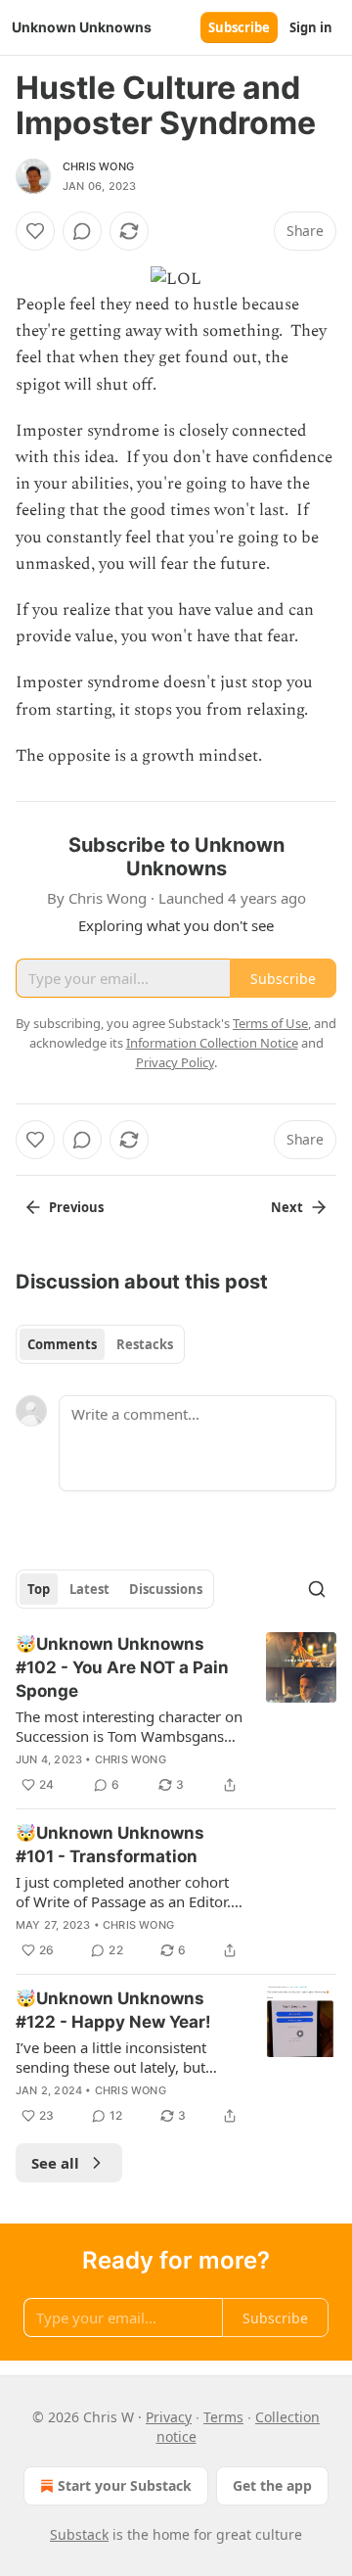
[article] (176, 1714)
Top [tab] (39, 1589)
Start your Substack (125, 2485)
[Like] (35, 231)
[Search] (317, 1589)
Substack (79, 2534)
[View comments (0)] (82, 231)
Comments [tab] (62, 1344)
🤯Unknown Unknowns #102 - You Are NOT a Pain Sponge (122, 1667)
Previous (76, 1207)
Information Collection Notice (212, 1043)
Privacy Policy (175, 1062)
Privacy (169, 2417)
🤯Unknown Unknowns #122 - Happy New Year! (113, 2010)
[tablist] (100, 1344)
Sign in (311, 27)
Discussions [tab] (166, 1589)
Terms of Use (270, 1023)
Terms (223, 2417)
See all (55, 2163)
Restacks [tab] (145, 1344)
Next (287, 1207)
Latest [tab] (89, 1589)
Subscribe (239, 27)
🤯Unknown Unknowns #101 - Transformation (110, 1845)
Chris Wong (98, 166)
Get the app (272, 2485)
